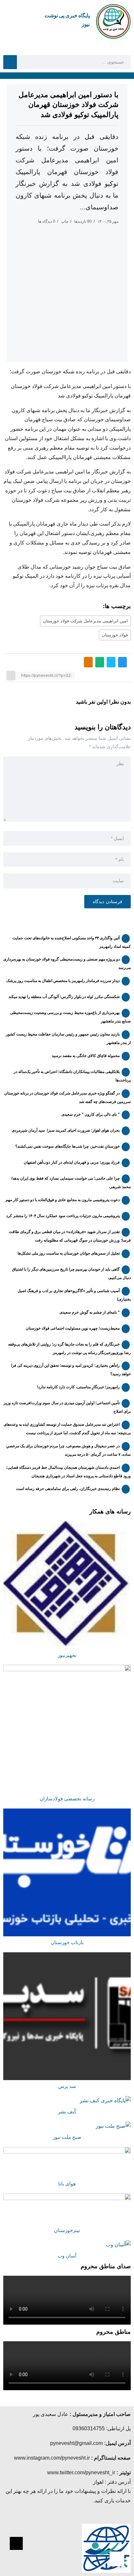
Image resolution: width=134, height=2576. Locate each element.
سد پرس (67, 2086)
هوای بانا (67, 2184)
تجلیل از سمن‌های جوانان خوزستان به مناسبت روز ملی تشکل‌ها (69, 1253)
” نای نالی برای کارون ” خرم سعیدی (91, 1114)
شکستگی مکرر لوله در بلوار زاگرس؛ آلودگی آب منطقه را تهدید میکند (64, 997)
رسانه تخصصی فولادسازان (67, 1799)
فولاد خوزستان (115, 635)
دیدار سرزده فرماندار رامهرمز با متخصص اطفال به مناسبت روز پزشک (63, 981)
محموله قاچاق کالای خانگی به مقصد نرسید (86, 1056)
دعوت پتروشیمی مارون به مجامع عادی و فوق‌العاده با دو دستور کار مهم (63, 1200)
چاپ (65, 221)
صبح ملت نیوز (67, 2137)
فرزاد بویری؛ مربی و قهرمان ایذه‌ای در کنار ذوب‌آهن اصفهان (72, 1162)
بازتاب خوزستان (67, 1943)
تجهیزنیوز (67, 1655)
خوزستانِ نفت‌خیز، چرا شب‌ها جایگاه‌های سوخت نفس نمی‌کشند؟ (67, 1146)
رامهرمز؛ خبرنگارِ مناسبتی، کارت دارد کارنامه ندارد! (78, 1387)
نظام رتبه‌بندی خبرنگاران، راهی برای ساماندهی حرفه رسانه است (68, 1489)
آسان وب (67, 2256)
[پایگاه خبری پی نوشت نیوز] (113, 21)
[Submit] (10, 62)
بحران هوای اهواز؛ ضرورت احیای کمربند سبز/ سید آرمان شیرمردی (66, 1130)
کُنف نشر (67, 2112)
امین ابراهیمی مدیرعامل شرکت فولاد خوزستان (85, 621)
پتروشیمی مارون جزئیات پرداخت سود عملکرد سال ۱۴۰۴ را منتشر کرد (63, 1216)
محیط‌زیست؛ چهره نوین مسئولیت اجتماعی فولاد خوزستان (73, 1328)
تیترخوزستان (67, 2230)
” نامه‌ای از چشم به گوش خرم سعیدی (90, 1312)
